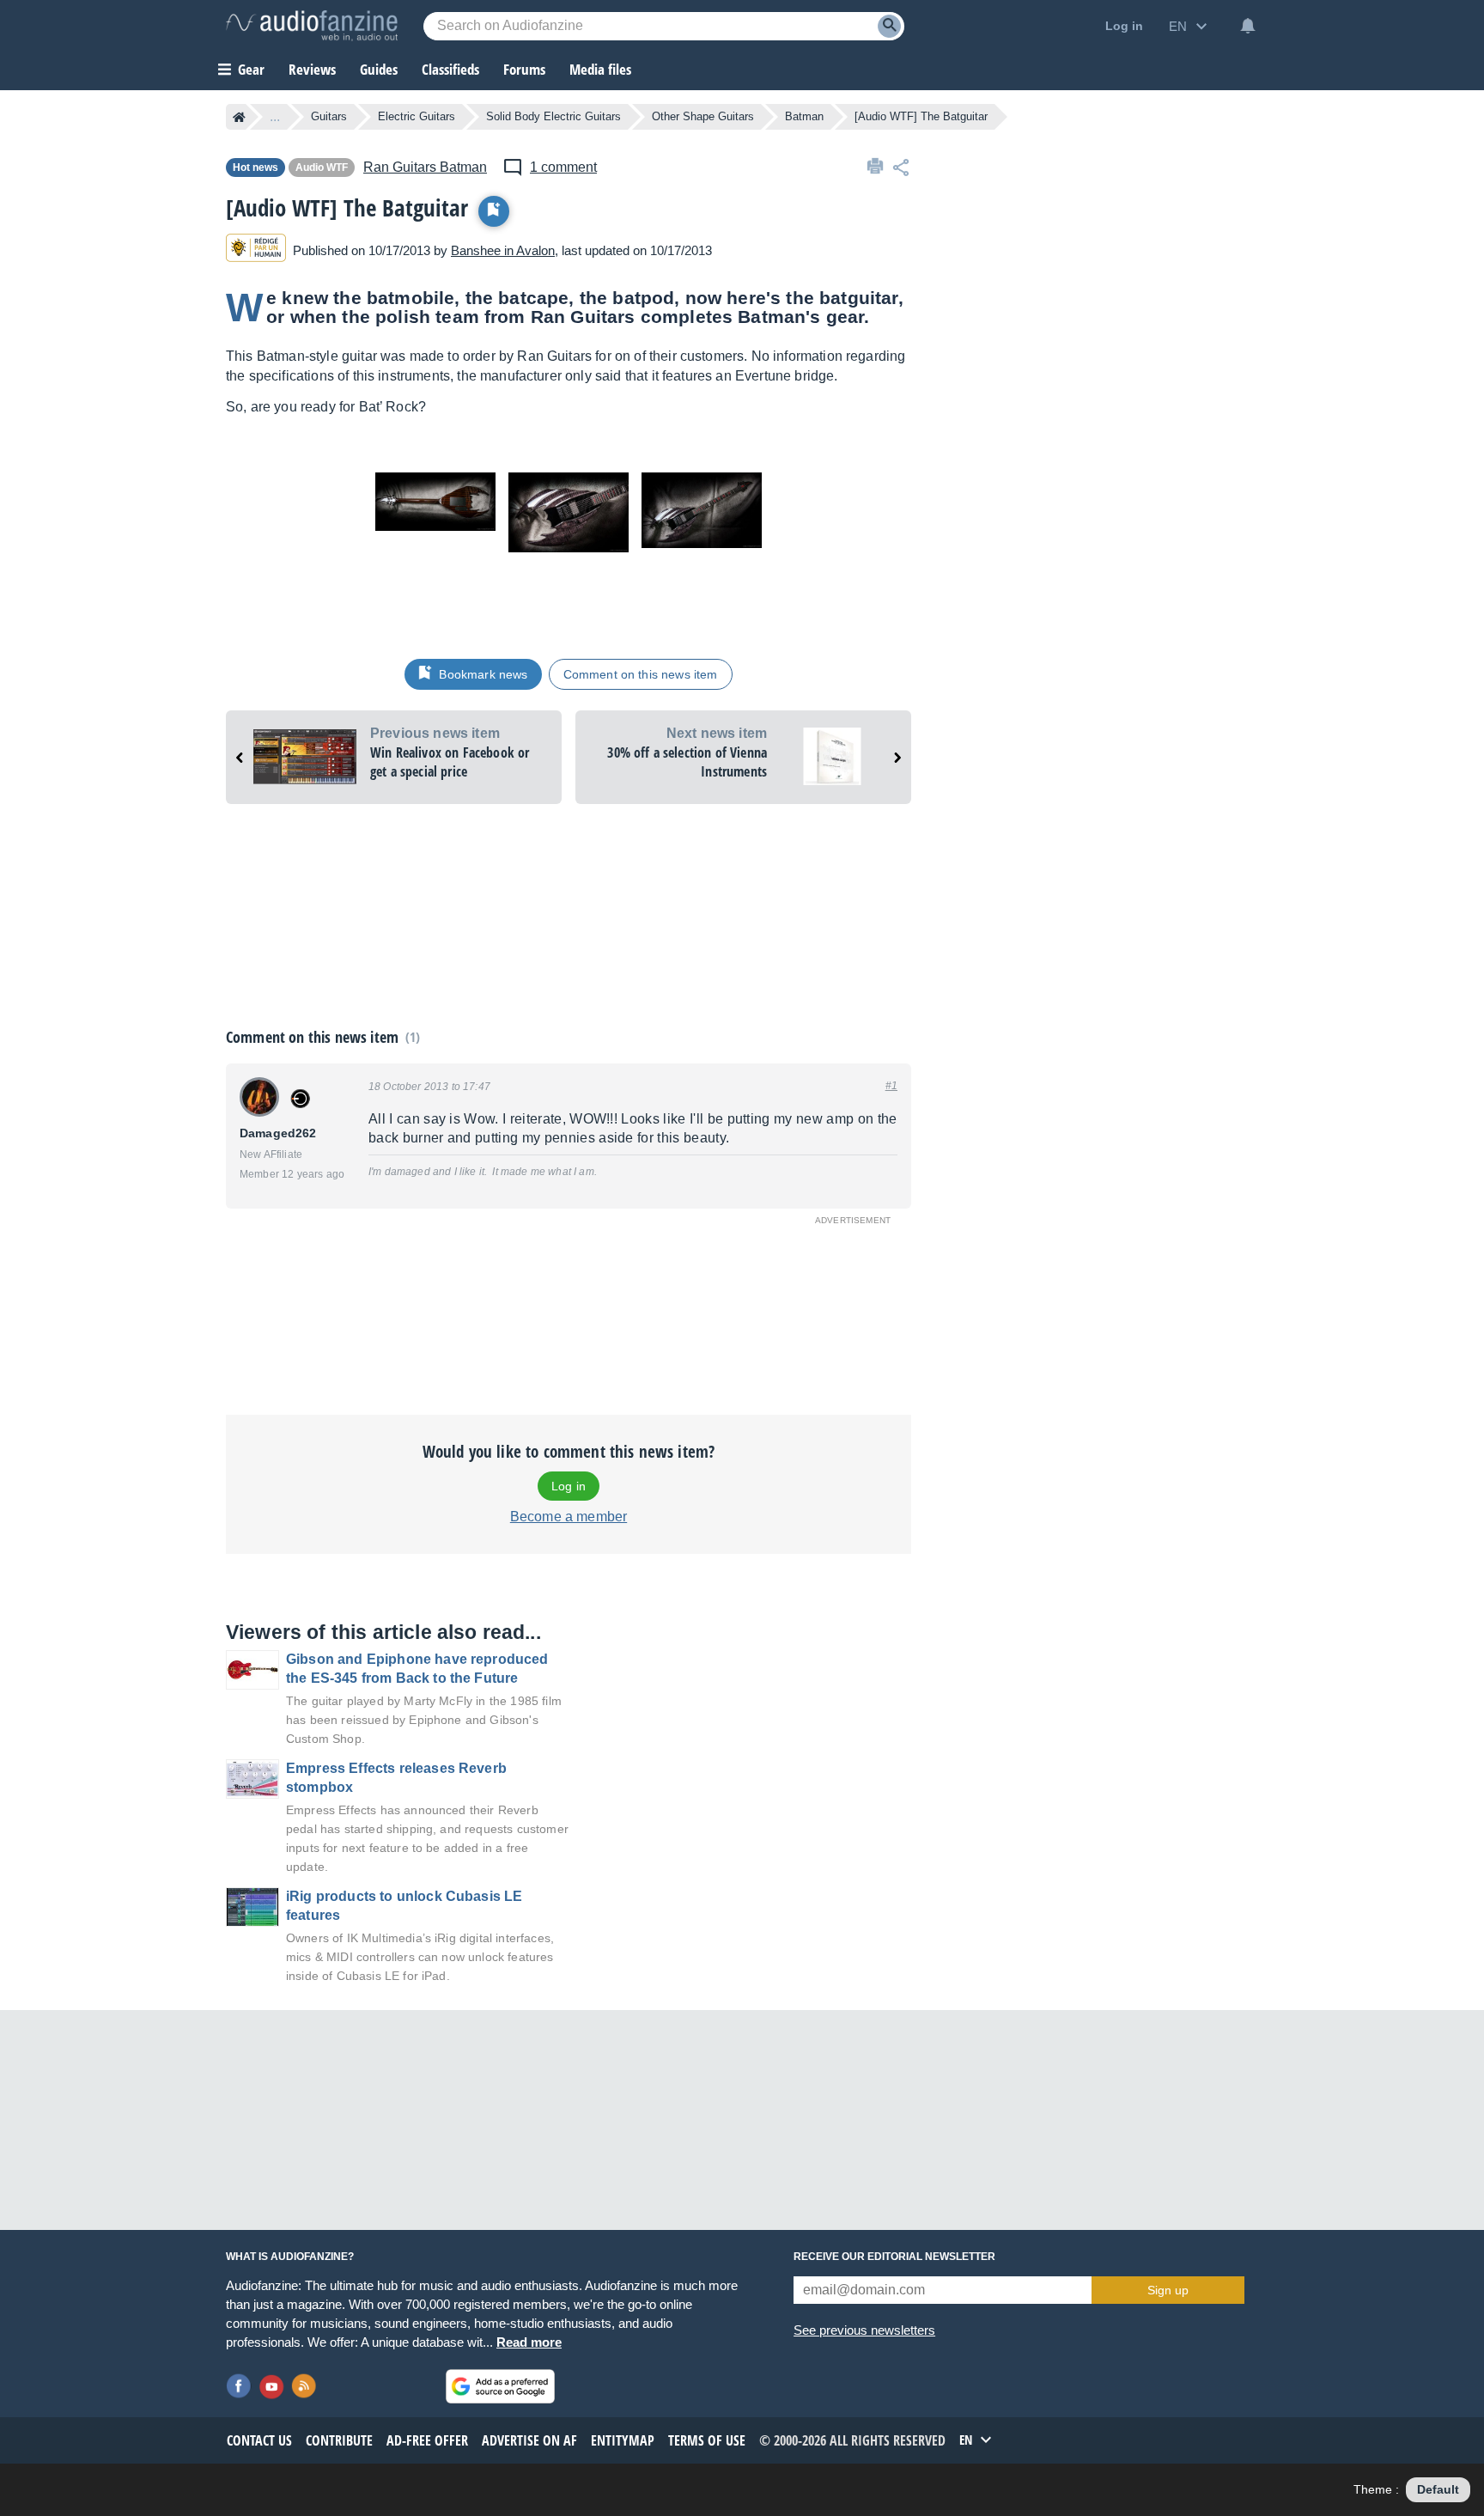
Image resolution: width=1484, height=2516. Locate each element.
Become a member (569, 1517)
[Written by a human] (256, 250)
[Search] (889, 26)
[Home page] (239, 117)
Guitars (329, 116)
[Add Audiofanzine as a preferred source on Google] (500, 2386)
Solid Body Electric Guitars (553, 116)
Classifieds (450, 69)
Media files (600, 69)
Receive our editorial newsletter (894, 2257)
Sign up (1168, 2290)
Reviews (312, 69)
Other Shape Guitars (703, 116)
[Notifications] (1248, 26)
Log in (569, 1486)
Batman (804, 116)
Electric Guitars (417, 116)
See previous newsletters (864, 2330)
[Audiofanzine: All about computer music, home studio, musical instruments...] (312, 26)
